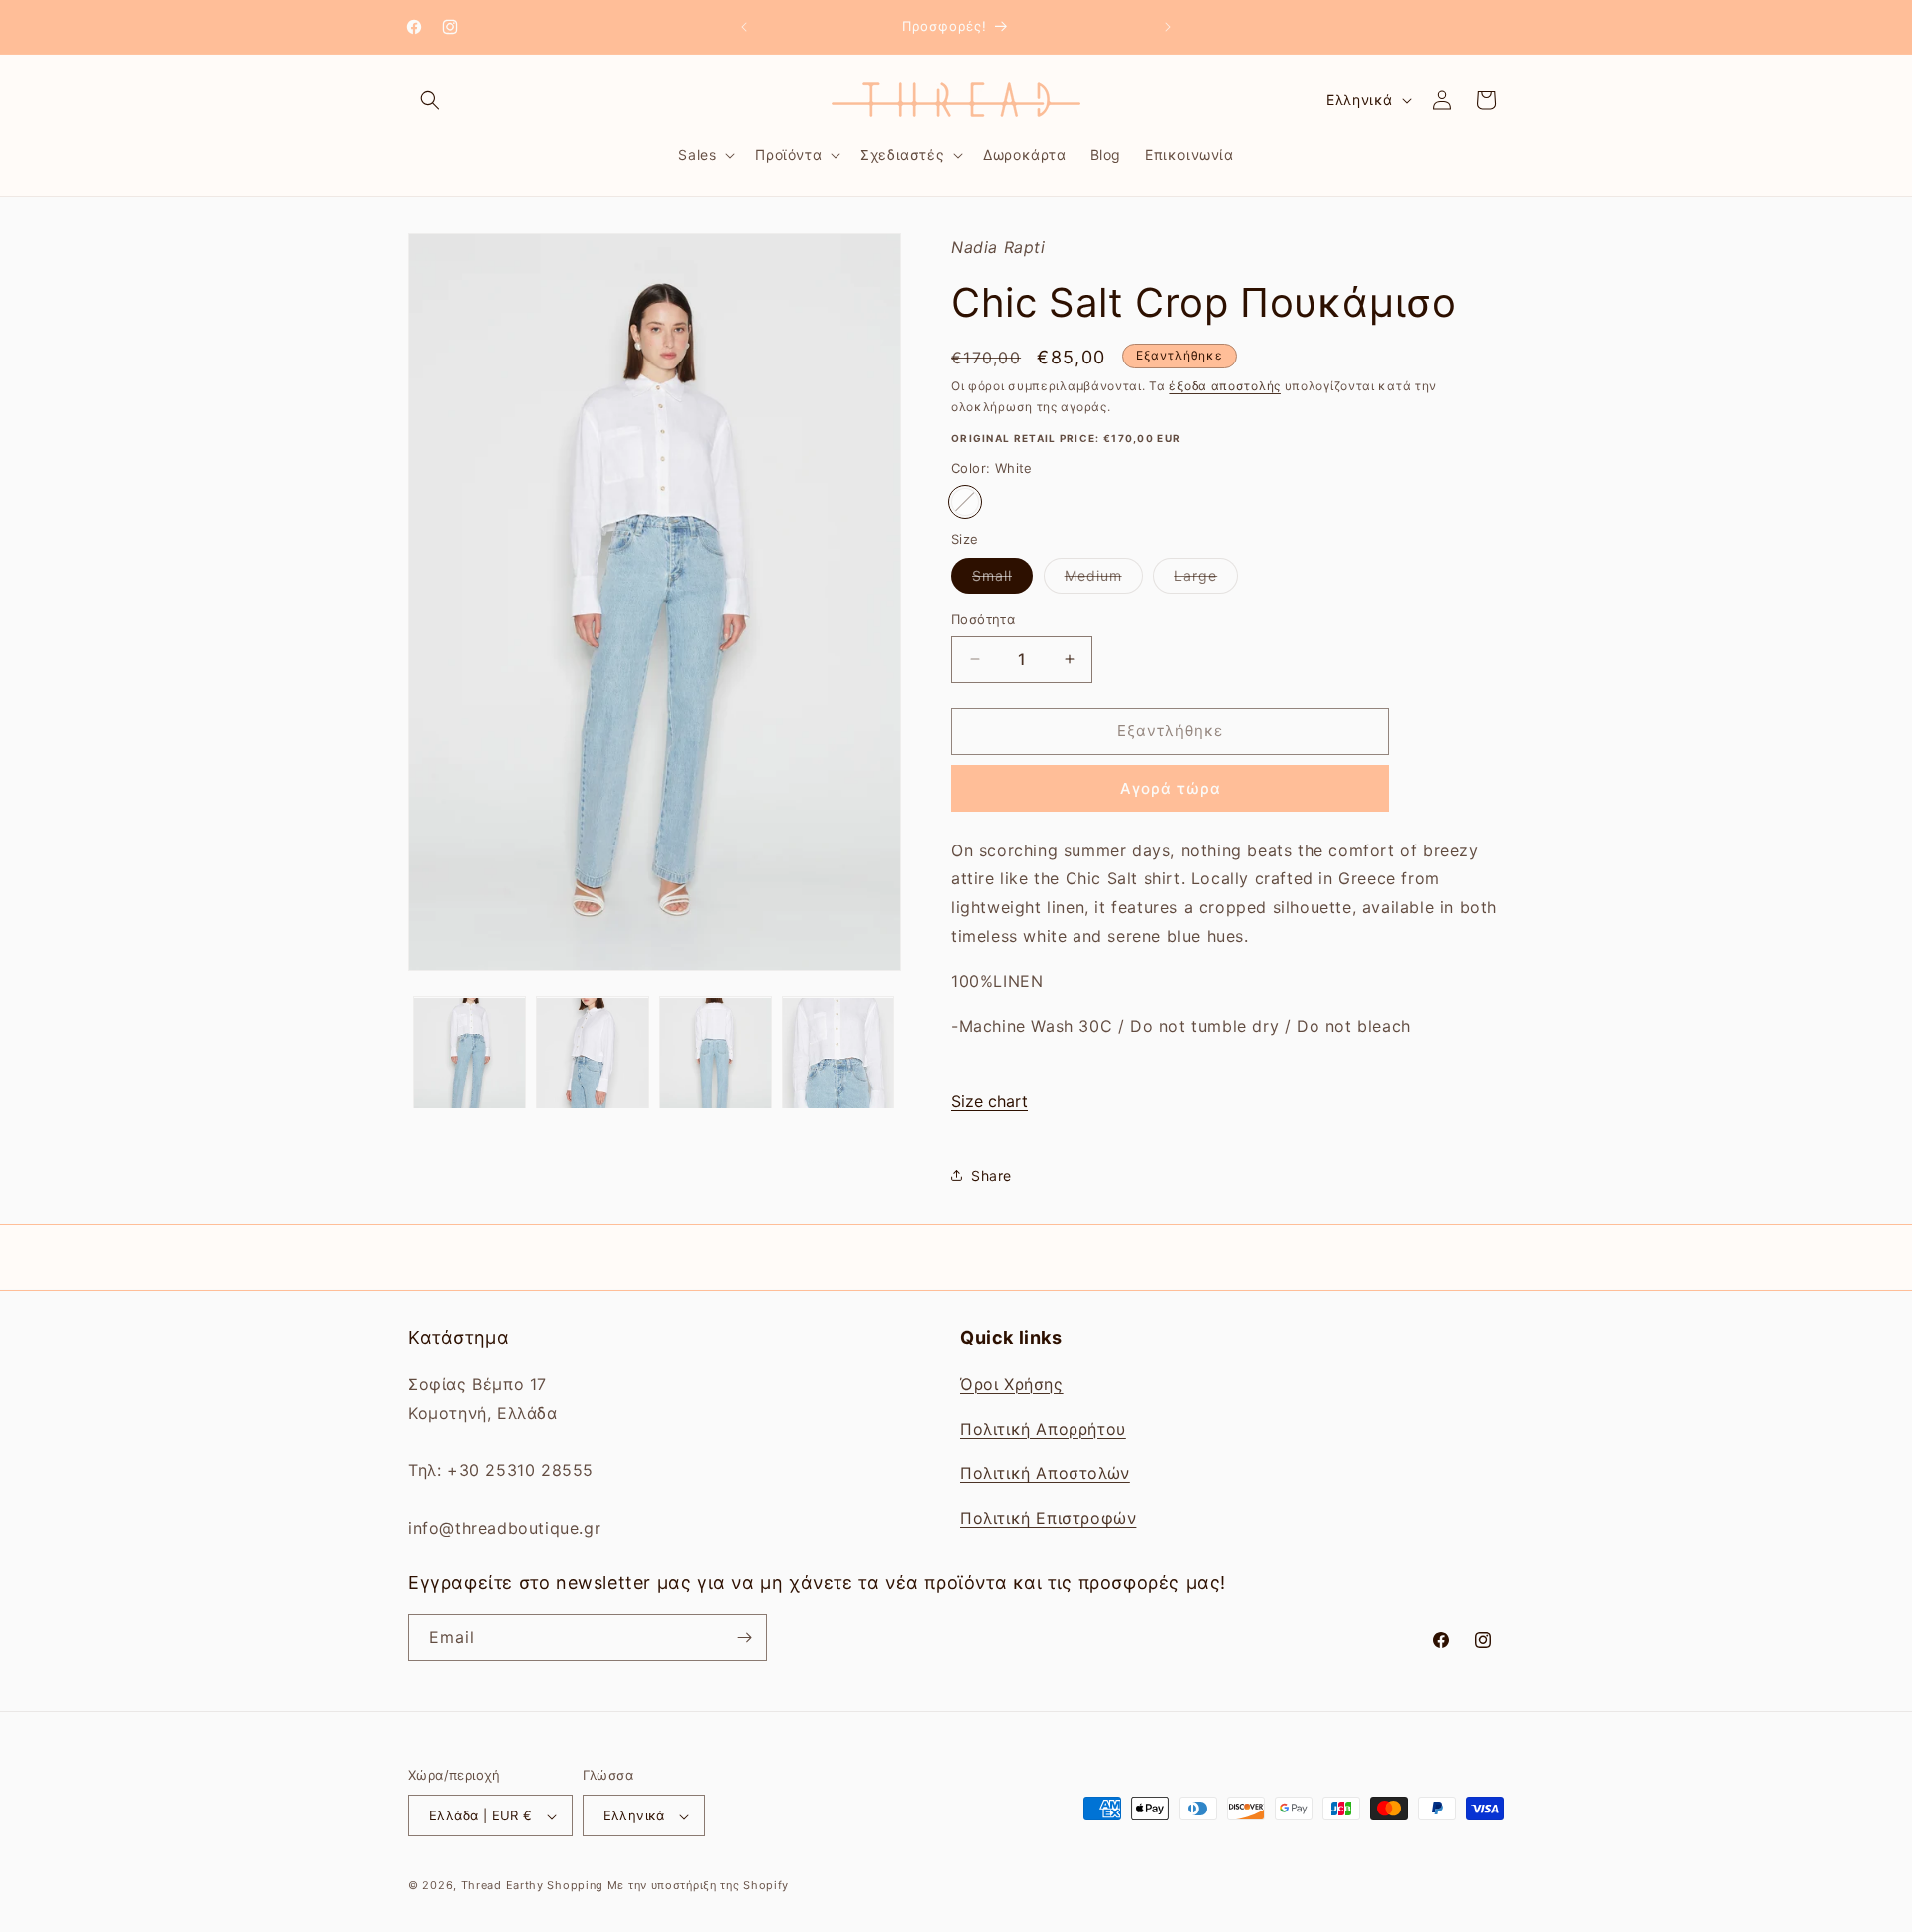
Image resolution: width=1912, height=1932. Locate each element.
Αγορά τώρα (1171, 788)
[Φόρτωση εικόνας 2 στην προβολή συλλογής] (592, 1053)
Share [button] (991, 1176)
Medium (1104, 580)
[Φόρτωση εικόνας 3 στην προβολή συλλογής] (716, 1053)
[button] (430, 100)
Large (1206, 580)
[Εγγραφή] (744, 1638)
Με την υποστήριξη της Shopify (698, 1886)
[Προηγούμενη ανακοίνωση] (744, 27)
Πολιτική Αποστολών (1045, 1473)
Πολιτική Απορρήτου (1043, 1428)
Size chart (989, 1101)
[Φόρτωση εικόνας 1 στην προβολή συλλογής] (470, 1053)
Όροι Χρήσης (1012, 1383)
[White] (965, 502)
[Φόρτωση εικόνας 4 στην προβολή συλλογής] (838, 1053)
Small (1002, 580)
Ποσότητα (983, 619)
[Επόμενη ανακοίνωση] (1168, 27)
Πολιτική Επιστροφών (1048, 1517)
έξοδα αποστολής (1225, 386)
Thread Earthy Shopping (532, 1886)
